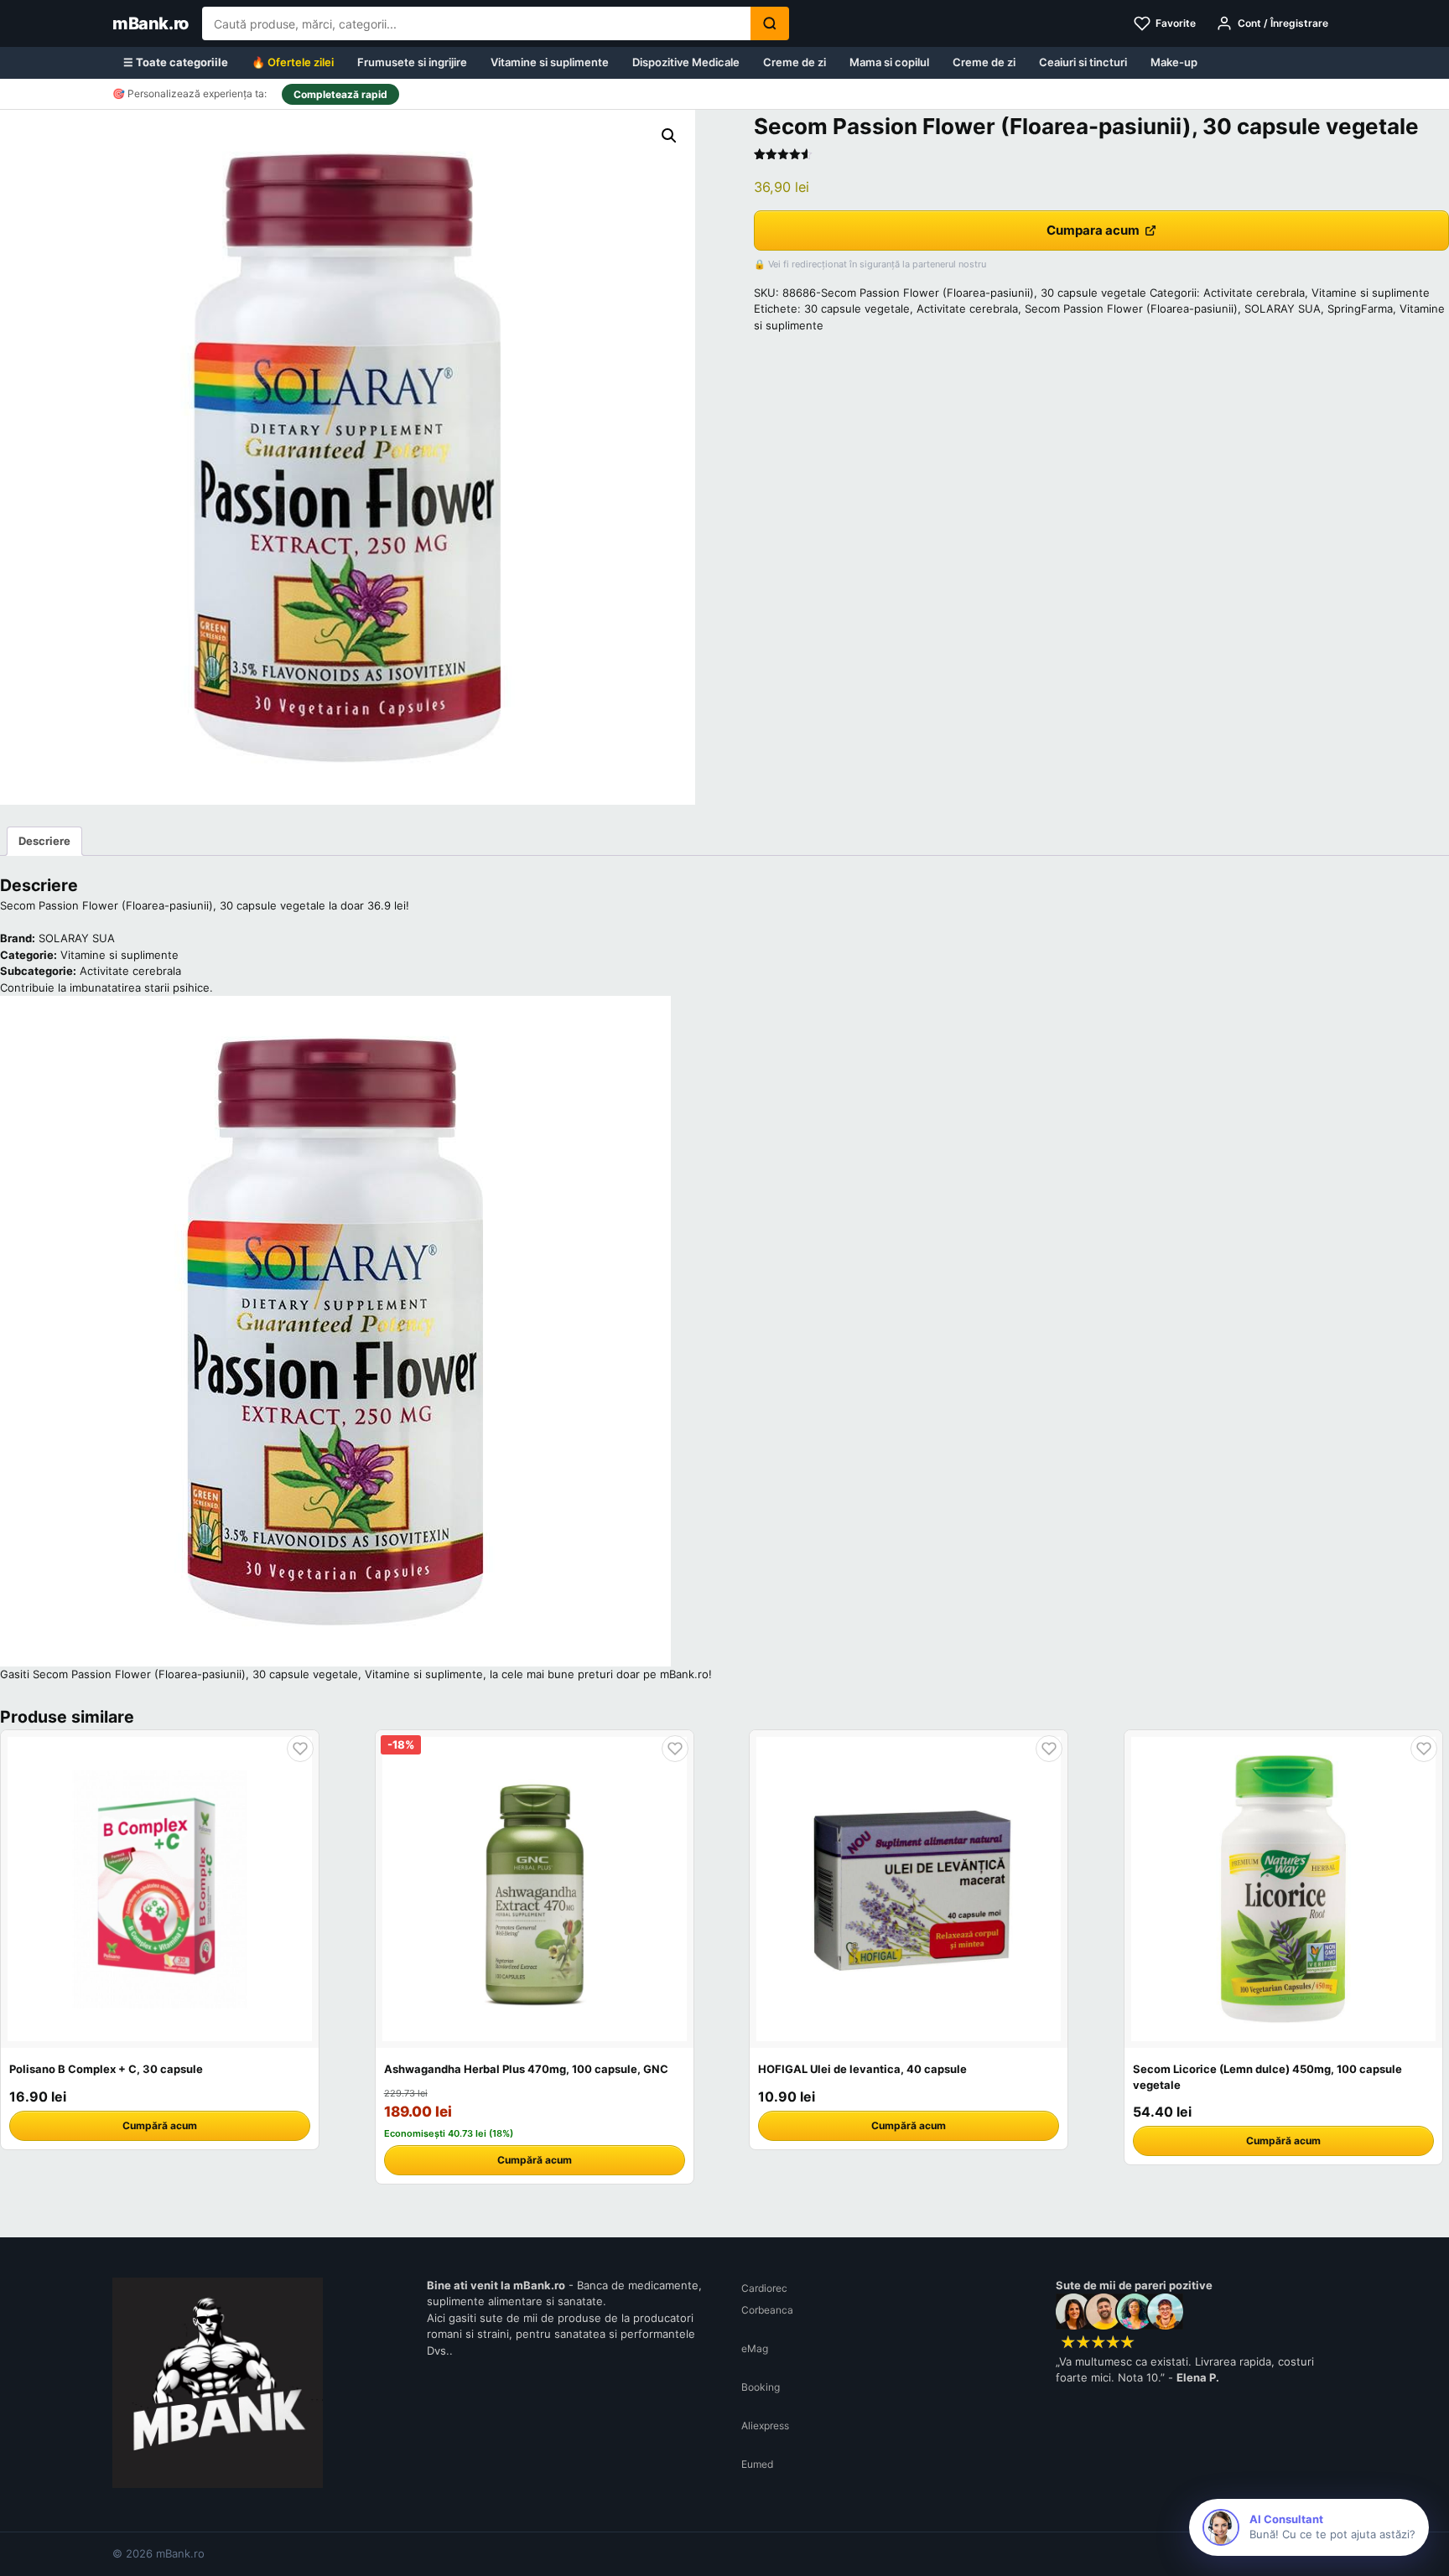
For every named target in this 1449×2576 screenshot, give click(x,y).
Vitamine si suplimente (550, 62)
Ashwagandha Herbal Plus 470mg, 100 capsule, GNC (526, 2069)
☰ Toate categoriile (176, 62)
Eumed (757, 2464)
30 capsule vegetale (857, 308)
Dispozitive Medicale (686, 62)
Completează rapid (340, 94)
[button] (669, 136)
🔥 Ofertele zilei (293, 62)
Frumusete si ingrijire (412, 62)
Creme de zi (795, 62)
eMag (755, 2348)
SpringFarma (1360, 308)
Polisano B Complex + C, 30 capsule (106, 2069)
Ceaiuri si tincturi (1083, 62)
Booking (761, 2387)
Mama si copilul (889, 62)
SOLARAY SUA (1283, 308)
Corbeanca (767, 2310)
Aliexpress (765, 2426)
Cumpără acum (160, 2125)
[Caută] (770, 23)
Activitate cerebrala (1254, 293)
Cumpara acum (1093, 230)
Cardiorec (764, 2288)
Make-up (1174, 62)
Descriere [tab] (44, 841)
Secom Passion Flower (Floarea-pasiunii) (1131, 308)
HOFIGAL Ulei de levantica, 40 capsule (862, 2069)
